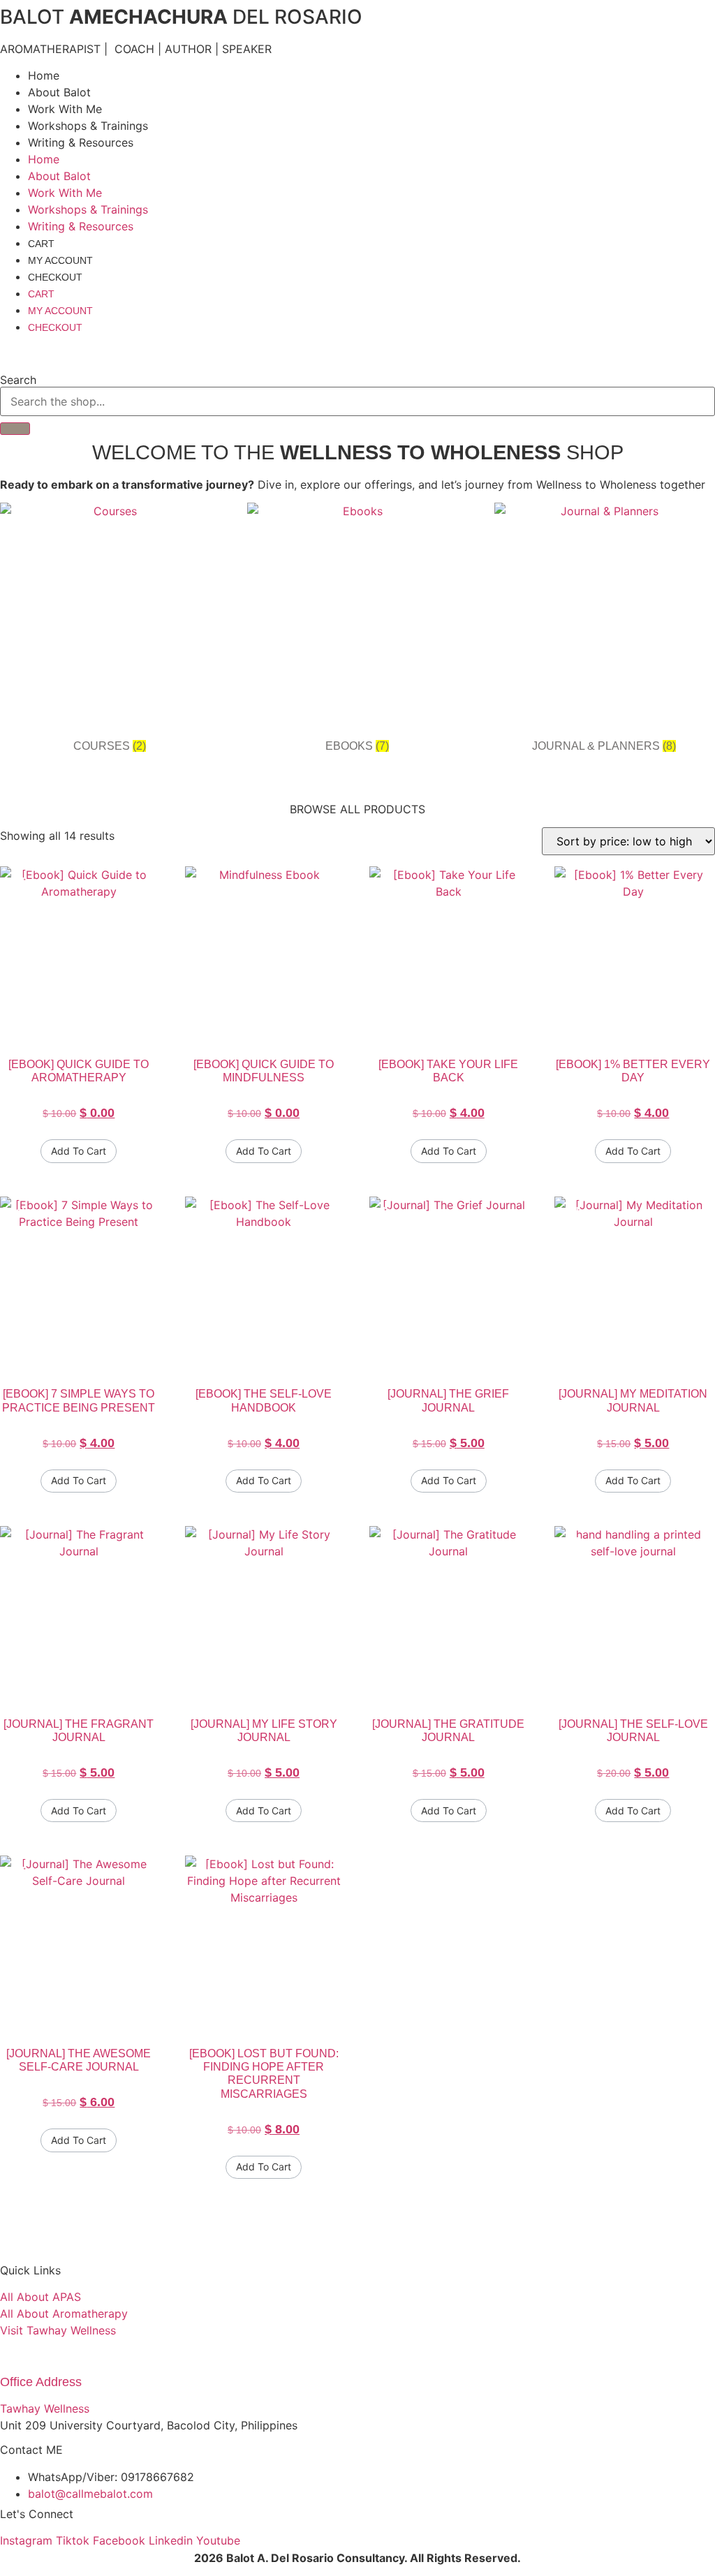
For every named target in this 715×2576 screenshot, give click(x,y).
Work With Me (65, 109)
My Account (60, 260)
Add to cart (79, 1151)
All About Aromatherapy (64, 2314)
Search (18, 380)
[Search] (15, 429)
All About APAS (40, 2297)
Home (44, 75)
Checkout (55, 277)
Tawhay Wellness (45, 2408)
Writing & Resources (81, 142)
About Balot (59, 92)
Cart (41, 244)
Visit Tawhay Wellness (58, 2330)
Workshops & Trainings (88, 126)
